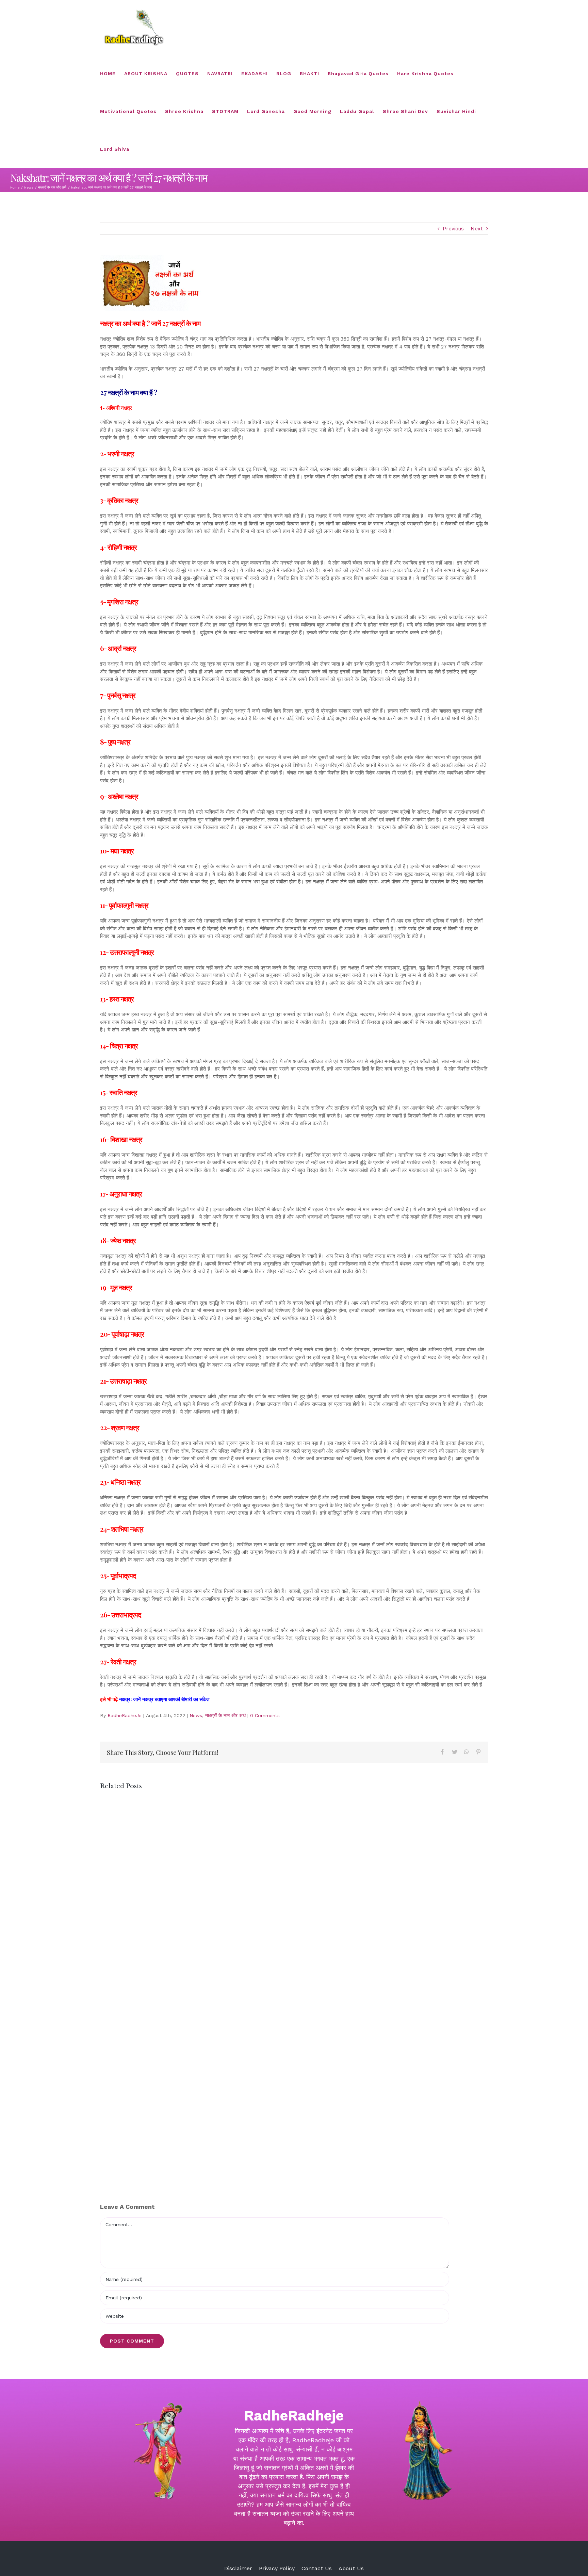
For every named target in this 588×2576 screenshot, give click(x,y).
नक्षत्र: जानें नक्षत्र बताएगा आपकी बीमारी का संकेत (166, 1699)
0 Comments (265, 1715)
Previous (453, 229)
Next (477, 229)
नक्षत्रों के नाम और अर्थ (225, 1715)
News (196, 1715)
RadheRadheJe (125, 1715)
